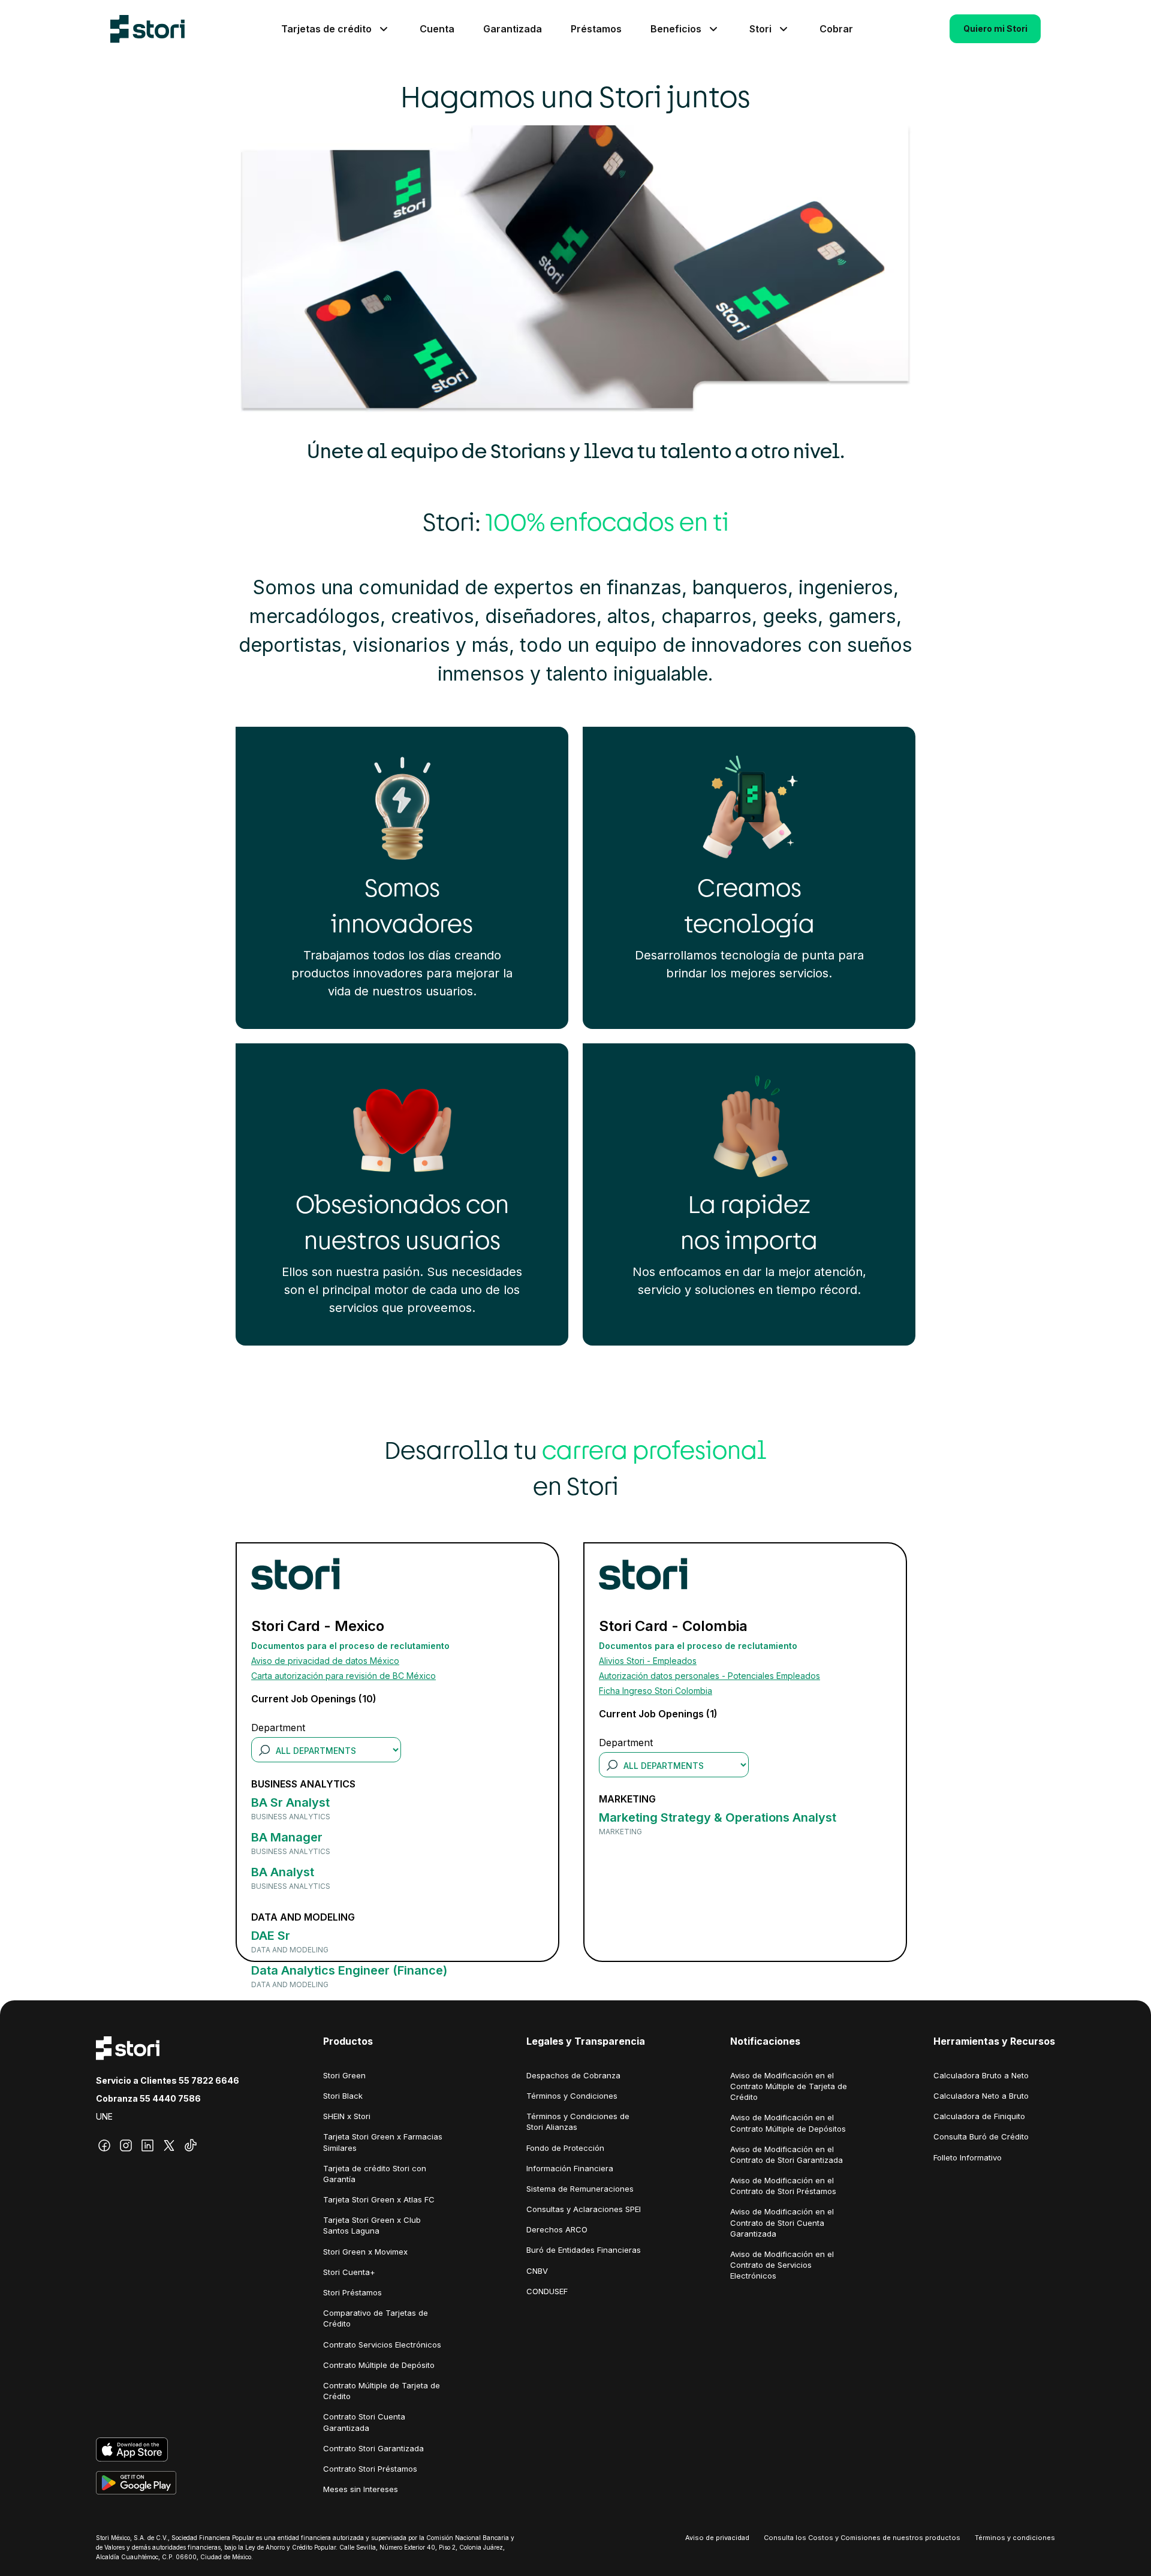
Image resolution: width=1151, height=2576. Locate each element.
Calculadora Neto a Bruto (981, 2096)
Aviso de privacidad (717, 2538)
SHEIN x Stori (347, 2116)
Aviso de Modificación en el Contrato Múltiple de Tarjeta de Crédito (789, 2086)
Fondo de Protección (565, 2148)
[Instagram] (126, 2145)
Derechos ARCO (557, 2229)
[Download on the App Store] (168, 2449)
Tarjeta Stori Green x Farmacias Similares (383, 2142)
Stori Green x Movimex (365, 2252)
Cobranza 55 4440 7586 (148, 2098)
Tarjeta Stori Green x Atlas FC (379, 2199)
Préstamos (596, 29)
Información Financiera (570, 2168)
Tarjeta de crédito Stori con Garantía (375, 2174)
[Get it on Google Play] (168, 2483)
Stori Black (343, 2096)
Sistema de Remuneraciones (580, 2189)
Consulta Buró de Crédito (981, 2136)
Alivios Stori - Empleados (648, 1661)
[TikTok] (191, 2145)
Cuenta (437, 29)
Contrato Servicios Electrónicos (382, 2345)
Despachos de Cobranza (573, 2075)
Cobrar (836, 29)
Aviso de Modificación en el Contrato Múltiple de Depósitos (788, 2123)
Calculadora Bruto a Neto (981, 2075)
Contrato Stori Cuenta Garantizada (364, 2422)
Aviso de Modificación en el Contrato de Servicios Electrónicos (782, 2265)
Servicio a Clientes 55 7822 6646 (168, 2080)
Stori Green (344, 2075)
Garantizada (513, 29)
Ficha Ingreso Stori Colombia (656, 1691)
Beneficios (676, 29)
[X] (169, 2145)
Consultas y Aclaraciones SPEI (584, 2209)
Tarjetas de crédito (326, 29)
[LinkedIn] (147, 2145)
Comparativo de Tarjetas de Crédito (376, 2318)
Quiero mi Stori (995, 28)
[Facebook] (104, 2145)
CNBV (537, 2271)
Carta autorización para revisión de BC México (344, 1676)
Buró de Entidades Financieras (584, 2250)
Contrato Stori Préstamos (370, 2469)
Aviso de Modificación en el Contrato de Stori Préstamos (783, 2186)
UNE (104, 2116)
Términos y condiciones (1015, 2538)
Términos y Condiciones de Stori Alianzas (578, 2121)
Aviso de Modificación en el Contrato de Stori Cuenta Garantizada (782, 2222)
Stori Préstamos (352, 2292)
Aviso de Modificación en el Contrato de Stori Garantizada (787, 2154)
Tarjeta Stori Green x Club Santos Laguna (372, 2225)
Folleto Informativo (968, 2157)
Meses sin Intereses (361, 2489)
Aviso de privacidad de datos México (325, 1661)
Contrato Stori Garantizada (373, 2448)
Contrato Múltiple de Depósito (379, 2365)
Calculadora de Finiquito (979, 2116)
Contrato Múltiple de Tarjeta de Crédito (382, 2391)
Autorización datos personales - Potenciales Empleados (709, 1676)
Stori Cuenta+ (349, 2272)
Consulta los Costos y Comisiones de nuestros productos (862, 2538)
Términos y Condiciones (572, 2096)
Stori (760, 29)
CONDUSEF (547, 2291)
